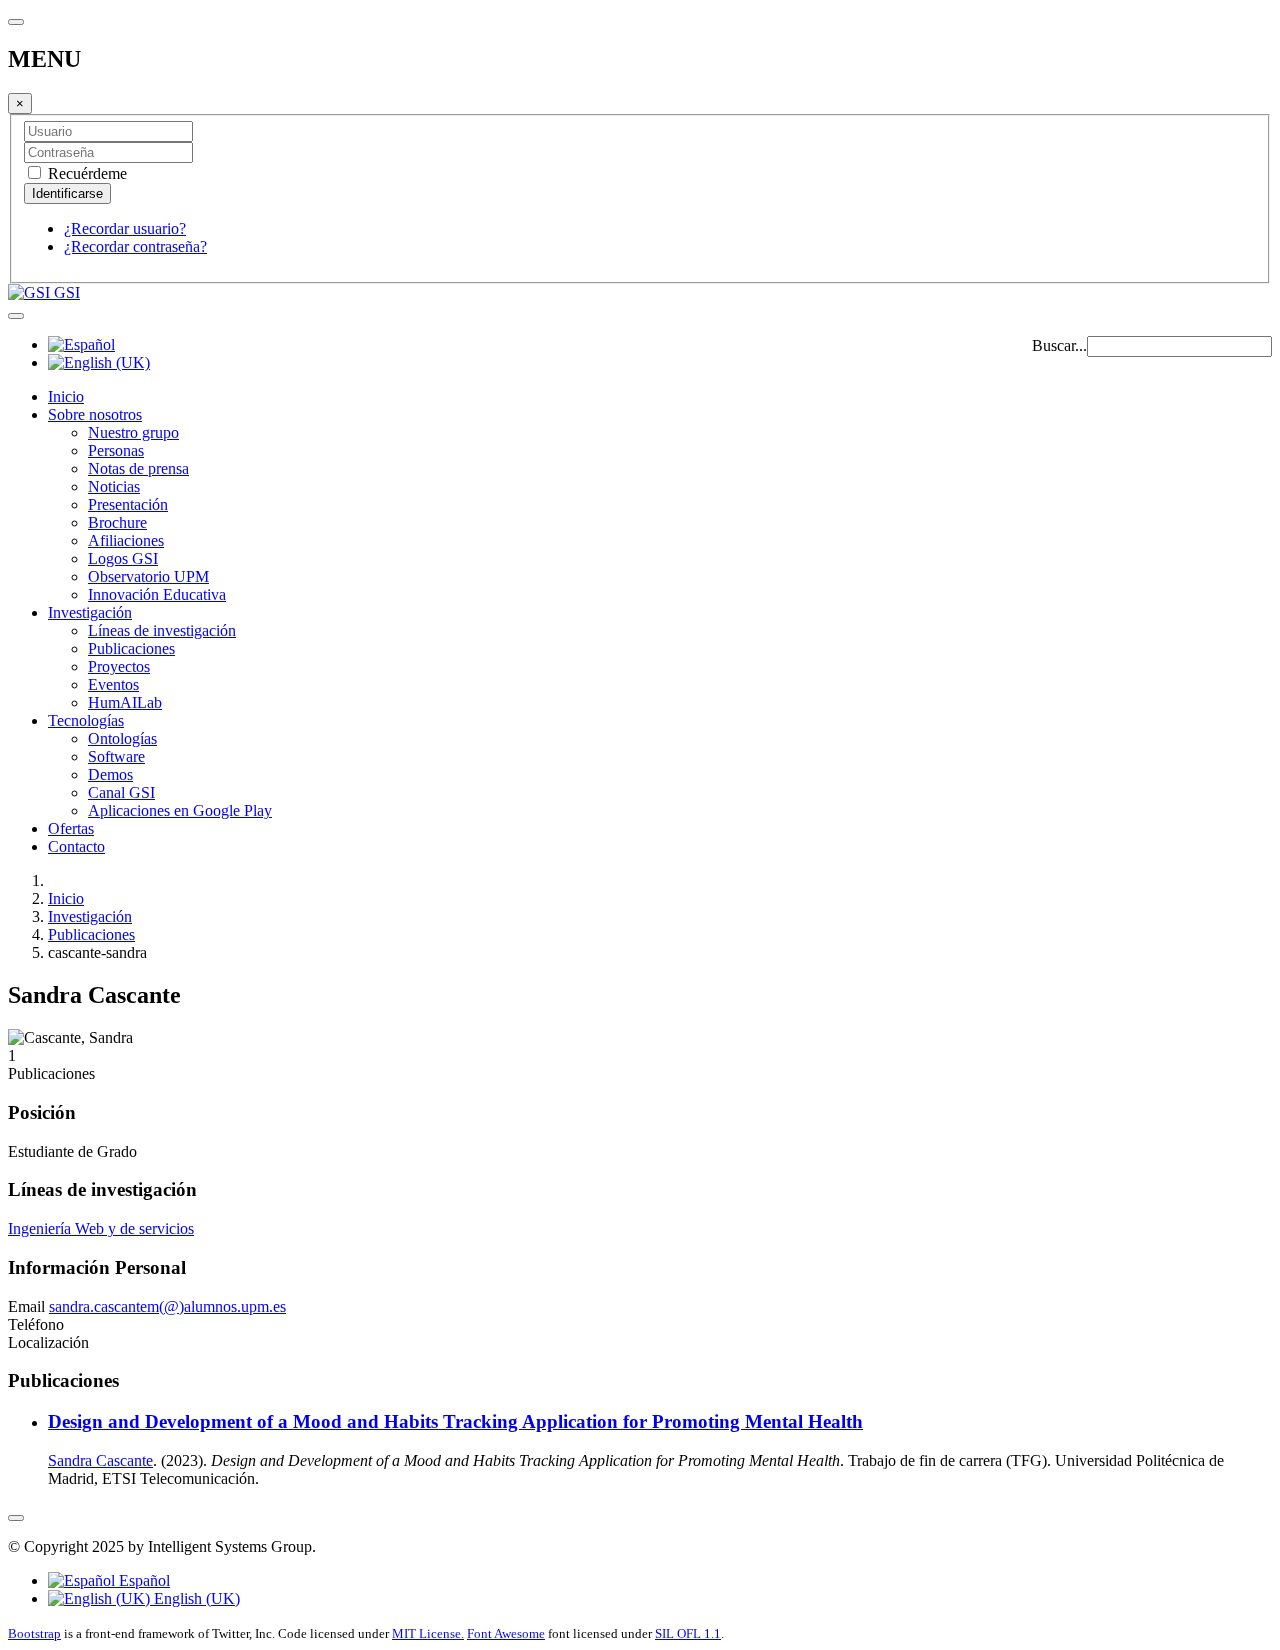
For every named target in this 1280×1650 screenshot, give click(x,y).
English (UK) (195, 1598)
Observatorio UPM (148, 576)
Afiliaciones (126, 540)
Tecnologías (86, 720)
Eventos (113, 684)
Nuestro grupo (133, 432)
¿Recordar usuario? (125, 228)
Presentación (128, 504)
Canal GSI (121, 792)
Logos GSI (123, 558)
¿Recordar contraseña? (135, 246)
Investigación (90, 612)
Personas (116, 450)
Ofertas (71, 828)
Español (142, 1580)
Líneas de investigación (162, 630)
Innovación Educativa (157, 594)
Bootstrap (34, 1633)
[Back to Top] (16, 1518)
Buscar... (1059, 345)
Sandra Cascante (100, 1460)
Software (116, 756)
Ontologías (122, 738)
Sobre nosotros (95, 414)
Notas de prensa (138, 468)
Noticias (114, 486)
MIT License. (428, 1633)
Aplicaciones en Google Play (180, 810)
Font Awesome (506, 1633)
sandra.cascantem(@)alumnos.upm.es (167, 1306)
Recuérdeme (85, 173)
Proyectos (119, 666)
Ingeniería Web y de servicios (101, 1228)
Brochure (117, 522)
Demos (110, 774)
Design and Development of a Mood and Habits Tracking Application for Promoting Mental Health (455, 1421)
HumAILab (125, 702)
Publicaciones (131, 648)
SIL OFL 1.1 (688, 1633)
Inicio (66, 396)
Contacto (76, 846)
